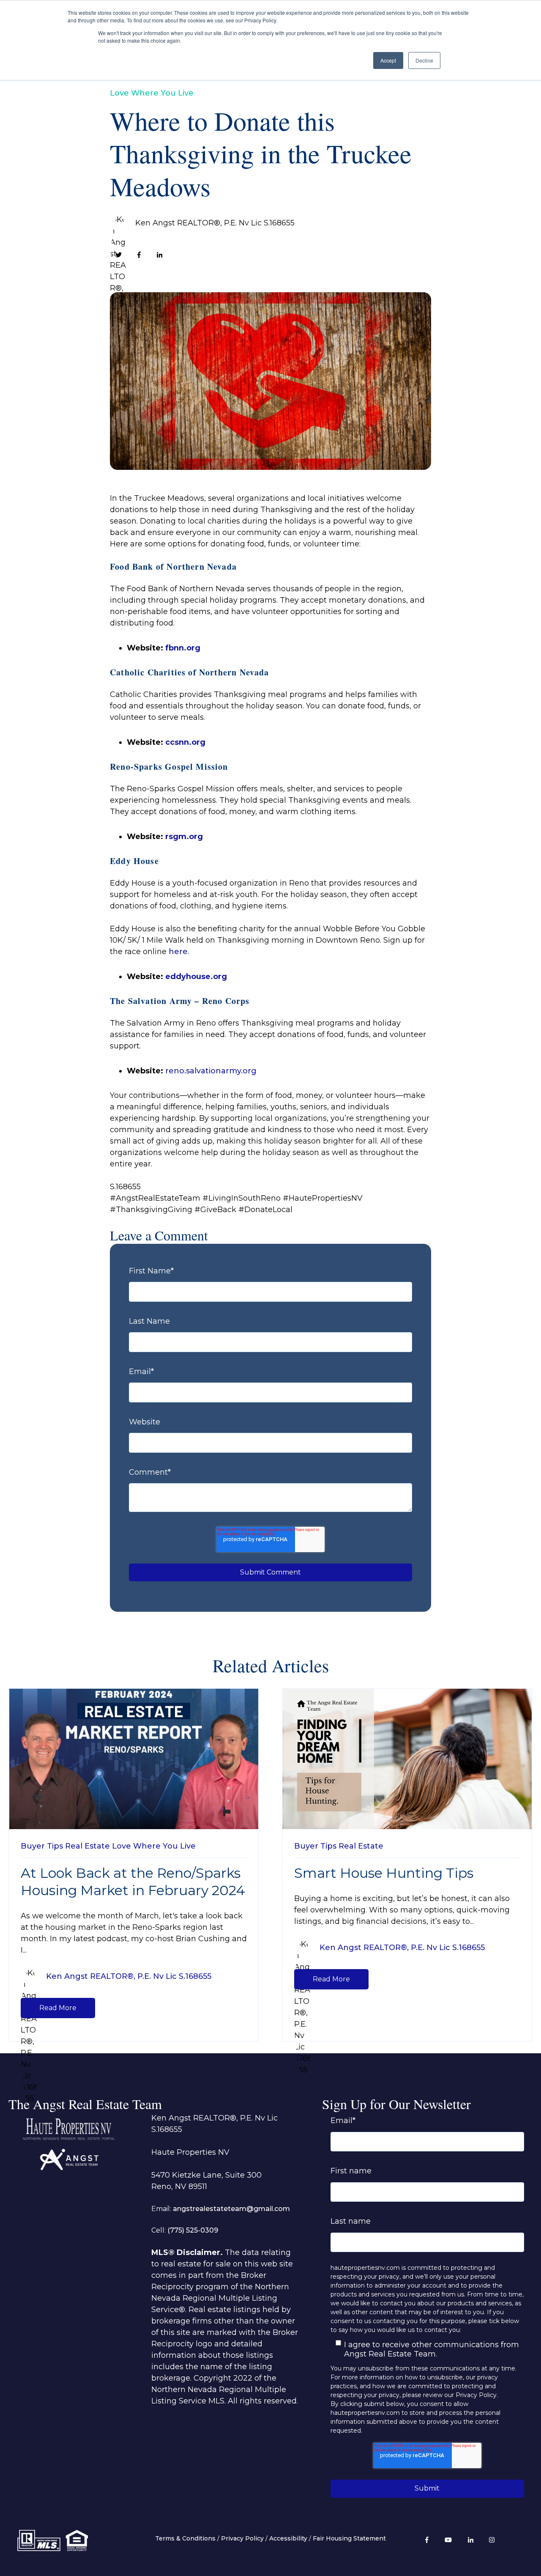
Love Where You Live (152, 93)
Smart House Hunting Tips (384, 1873)
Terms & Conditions (185, 2538)
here (178, 952)
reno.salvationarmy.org (211, 1071)
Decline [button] (424, 60)
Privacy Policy (242, 2538)
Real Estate (87, 1846)
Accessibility (288, 2538)
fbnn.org (182, 648)
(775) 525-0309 (193, 2230)
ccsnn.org (185, 742)
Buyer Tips (42, 1846)
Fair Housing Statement (349, 2538)
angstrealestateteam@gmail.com (231, 2209)
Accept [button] (388, 60)
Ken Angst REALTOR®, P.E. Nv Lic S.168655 (215, 223)
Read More (58, 2008)
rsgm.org (184, 837)
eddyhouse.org (196, 977)
